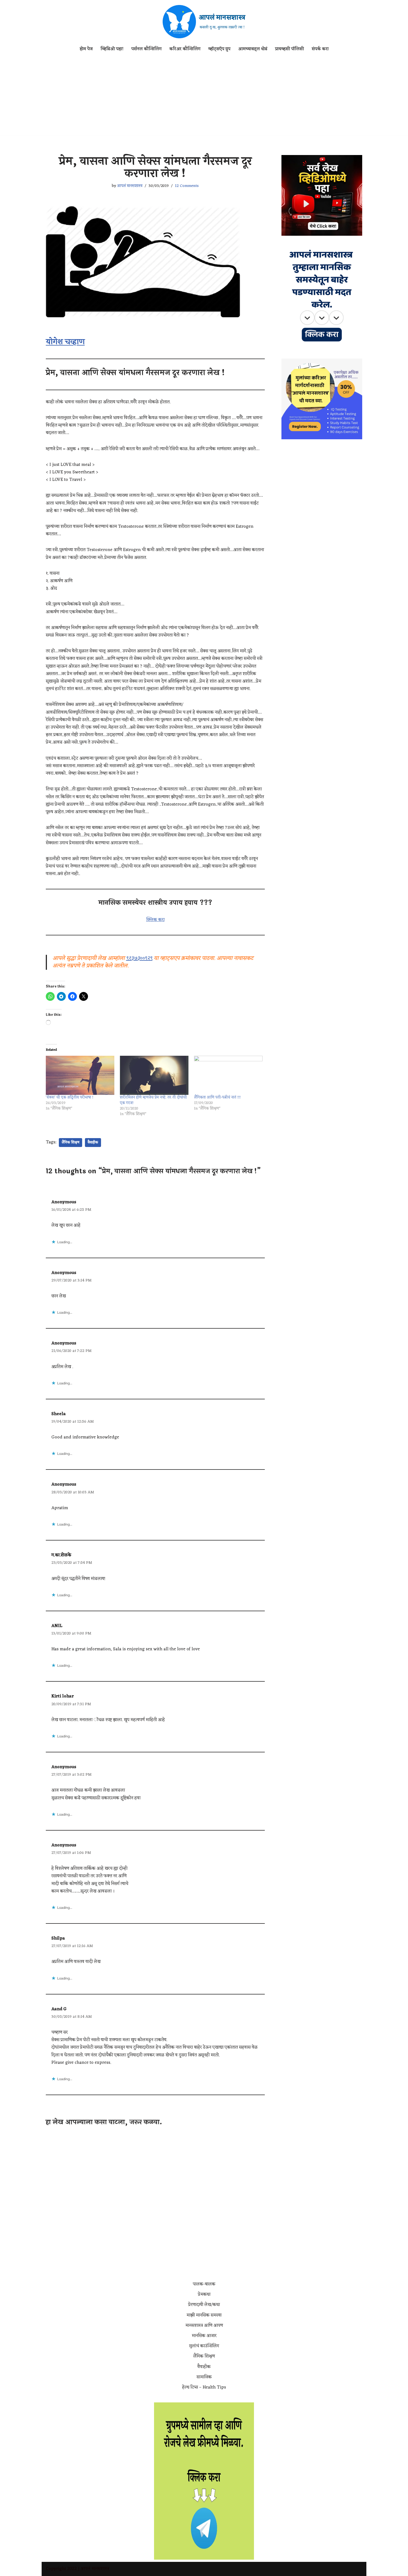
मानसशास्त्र (100, 2569)
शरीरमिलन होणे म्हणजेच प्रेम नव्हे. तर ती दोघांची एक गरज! (153, 1100)
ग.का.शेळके (61, 1555)
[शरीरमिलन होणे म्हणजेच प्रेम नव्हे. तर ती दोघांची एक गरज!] (154, 1075)
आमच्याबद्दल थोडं (253, 49)
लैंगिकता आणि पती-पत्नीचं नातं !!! (217, 1097)
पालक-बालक (204, 2284)
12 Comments (187, 186)
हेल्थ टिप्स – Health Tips (204, 2387)
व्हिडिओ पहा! (112, 49)
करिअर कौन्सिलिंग (185, 49)
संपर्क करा (320, 49)
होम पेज (86, 49)
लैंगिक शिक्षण (70, 1143)
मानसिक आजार (204, 2336)
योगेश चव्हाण (65, 342)
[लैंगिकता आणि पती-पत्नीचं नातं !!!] (228, 1075)
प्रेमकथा (204, 2295)
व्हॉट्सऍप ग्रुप (219, 49)
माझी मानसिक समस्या (204, 2315)
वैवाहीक (93, 1143)
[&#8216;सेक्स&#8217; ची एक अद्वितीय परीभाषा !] (80, 1075)
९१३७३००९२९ (139, 958)
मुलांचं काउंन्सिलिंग (204, 2346)
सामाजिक (204, 2377)
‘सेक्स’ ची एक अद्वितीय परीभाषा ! (70, 1097)
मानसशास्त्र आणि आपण (204, 2326)
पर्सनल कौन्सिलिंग (146, 49)
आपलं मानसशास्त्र (130, 186)
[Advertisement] (204, 97)
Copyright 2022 (61, 2569)
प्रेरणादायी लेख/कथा (204, 2305)
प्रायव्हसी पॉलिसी (289, 49)
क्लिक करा (155, 920)
